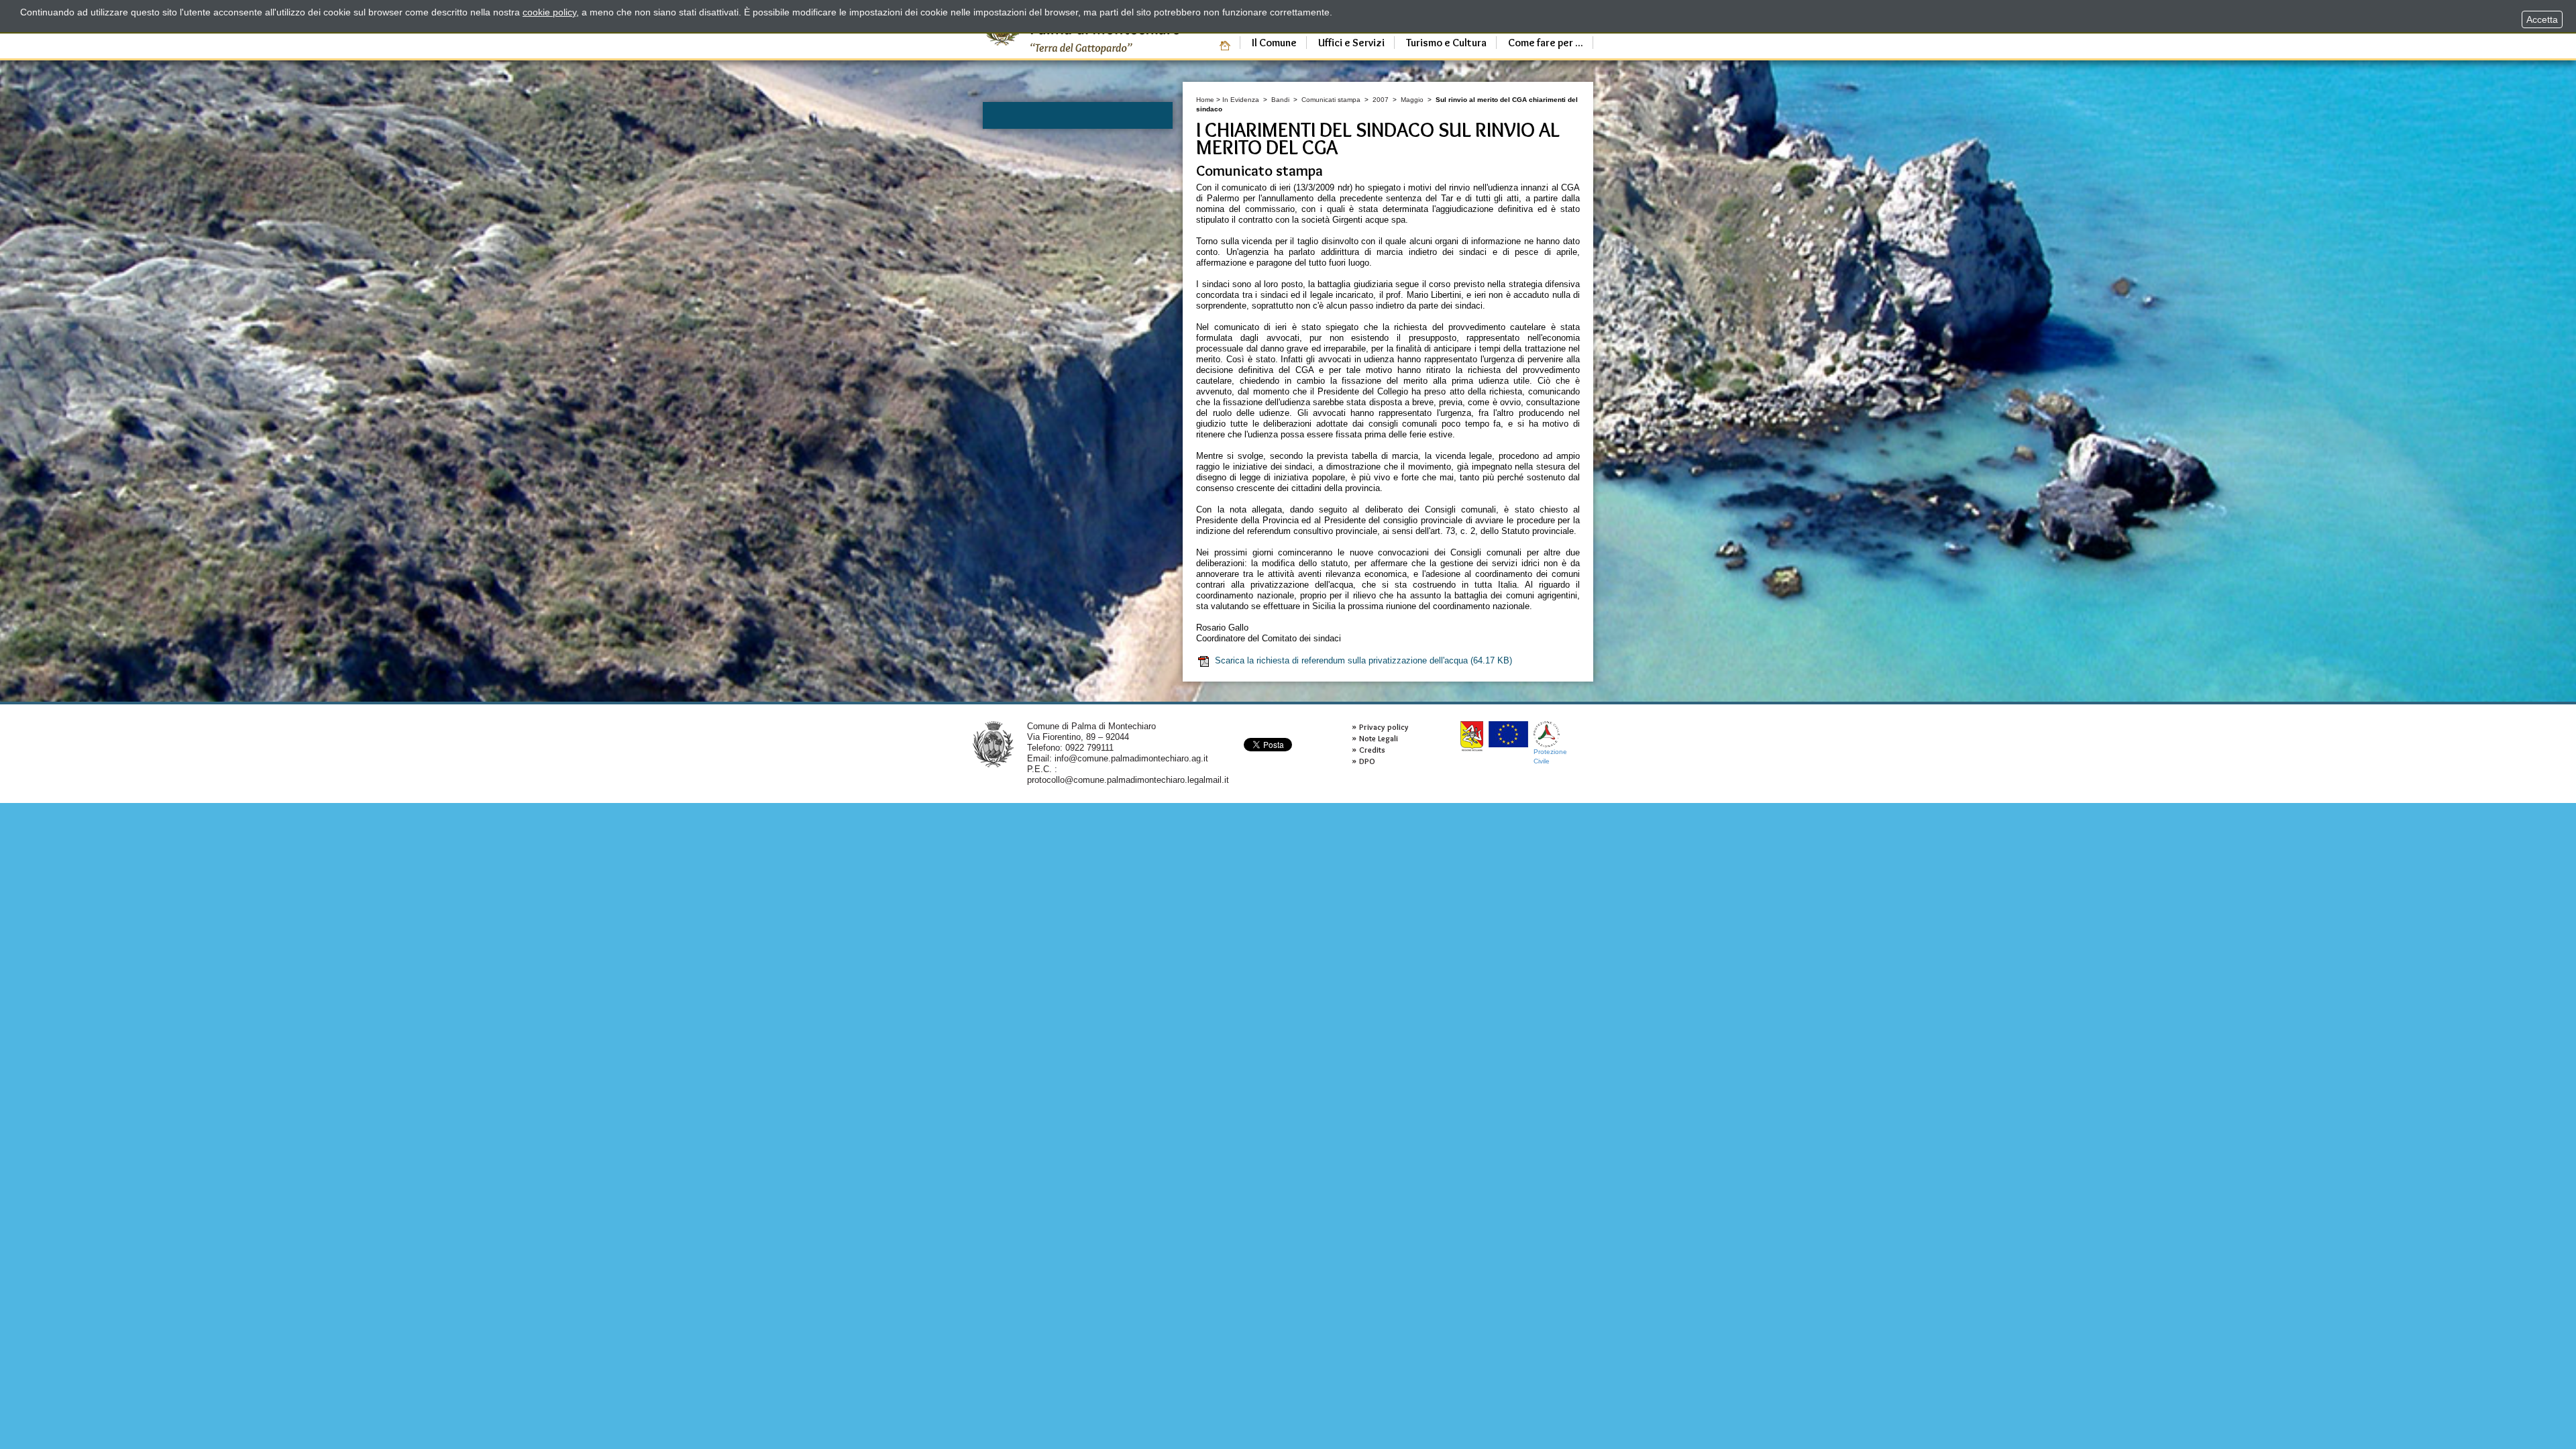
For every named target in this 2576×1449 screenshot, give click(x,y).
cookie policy (549, 12)
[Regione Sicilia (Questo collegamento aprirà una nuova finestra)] (1472, 736)
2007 (1381, 100)
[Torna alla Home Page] (993, 744)
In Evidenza (1241, 100)
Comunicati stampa (1331, 100)
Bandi (1280, 100)
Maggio (1412, 100)
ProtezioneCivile (1550, 756)
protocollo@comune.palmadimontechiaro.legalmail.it (1128, 780)
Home (1205, 100)
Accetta (2542, 19)
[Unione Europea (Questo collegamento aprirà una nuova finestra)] (1508, 734)
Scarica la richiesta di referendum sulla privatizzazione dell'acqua (1363, 660)
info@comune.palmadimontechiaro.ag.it (1131, 758)
